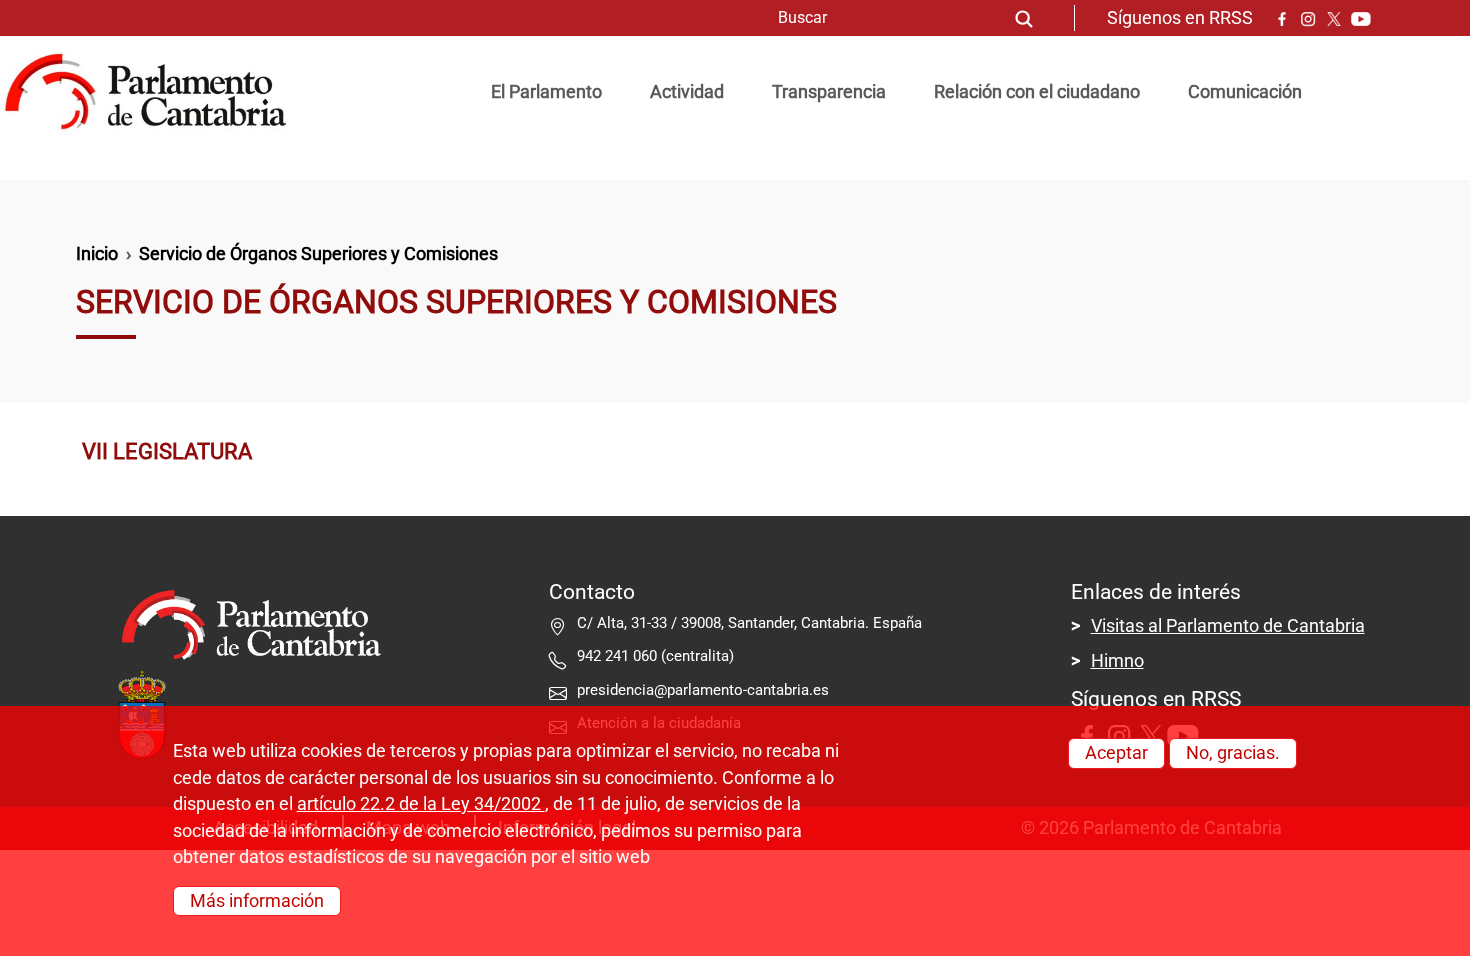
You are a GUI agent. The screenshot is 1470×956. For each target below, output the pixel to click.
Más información (257, 901)
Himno (1117, 661)
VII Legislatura (167, 451)
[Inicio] (153, 92)
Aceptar (1116, 753)
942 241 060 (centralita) (655, 656)
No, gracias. (1233, 753)
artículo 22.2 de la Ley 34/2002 (421, 804)
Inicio (97, 254)
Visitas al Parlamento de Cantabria (1228, 626)
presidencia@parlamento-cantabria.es (703, 690)
